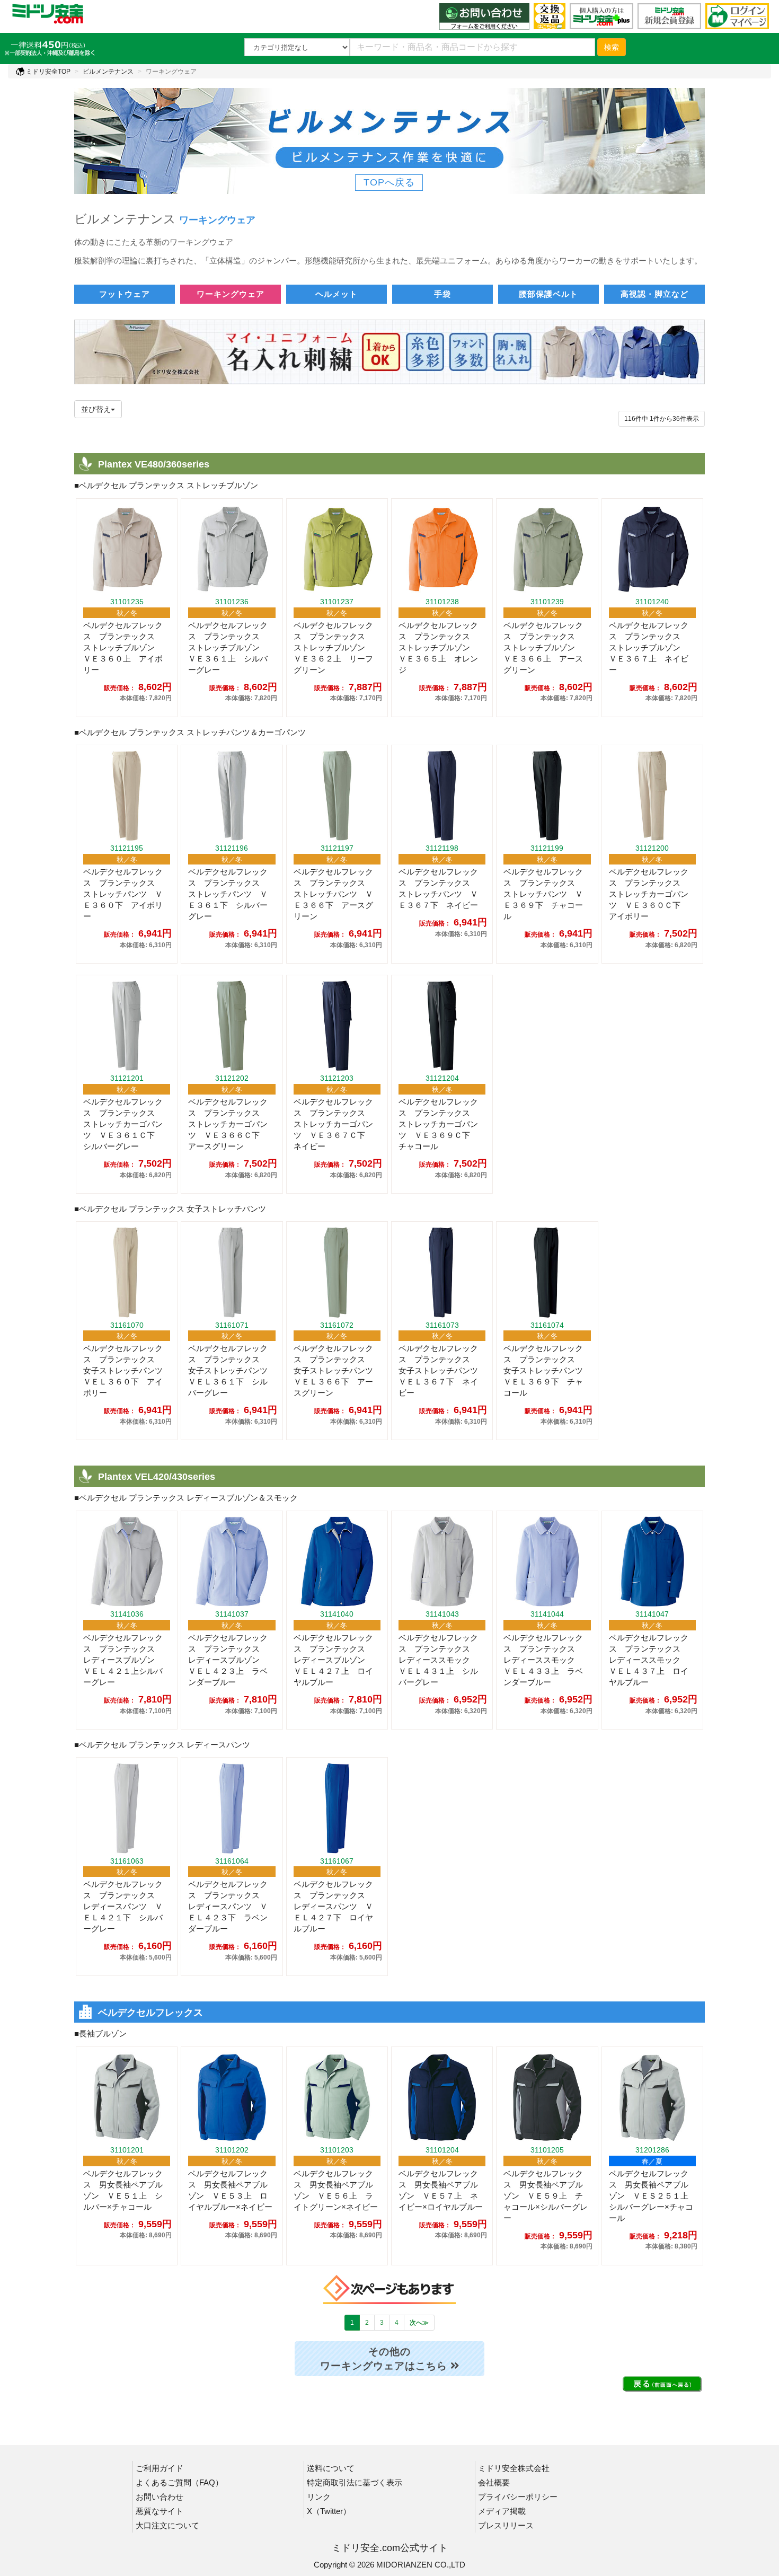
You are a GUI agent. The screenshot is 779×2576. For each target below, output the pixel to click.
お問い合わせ (160, 2497)
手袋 (442, 294)
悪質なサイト (160, 2511)
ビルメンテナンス (108, 72)
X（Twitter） (329, 2511)
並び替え (96, 409)
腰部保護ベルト (548, 294)
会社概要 (494, 2482)
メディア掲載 (502, 2511)
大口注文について (167, 2525)
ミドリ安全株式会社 (514, 2468)
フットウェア (125, 294)
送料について (331, 2468)
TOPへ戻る (389, 182)
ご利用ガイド (160, 2468)
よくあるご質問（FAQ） (179, 2482)
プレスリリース (506, 2525)
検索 (612, 47)
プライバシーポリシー (518, 2497)
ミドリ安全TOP (47, 72)
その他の (384, 2359)
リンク (319, 2497)
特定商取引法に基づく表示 (355, 2482)
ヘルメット (337, 294)
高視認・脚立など (654, 294)
